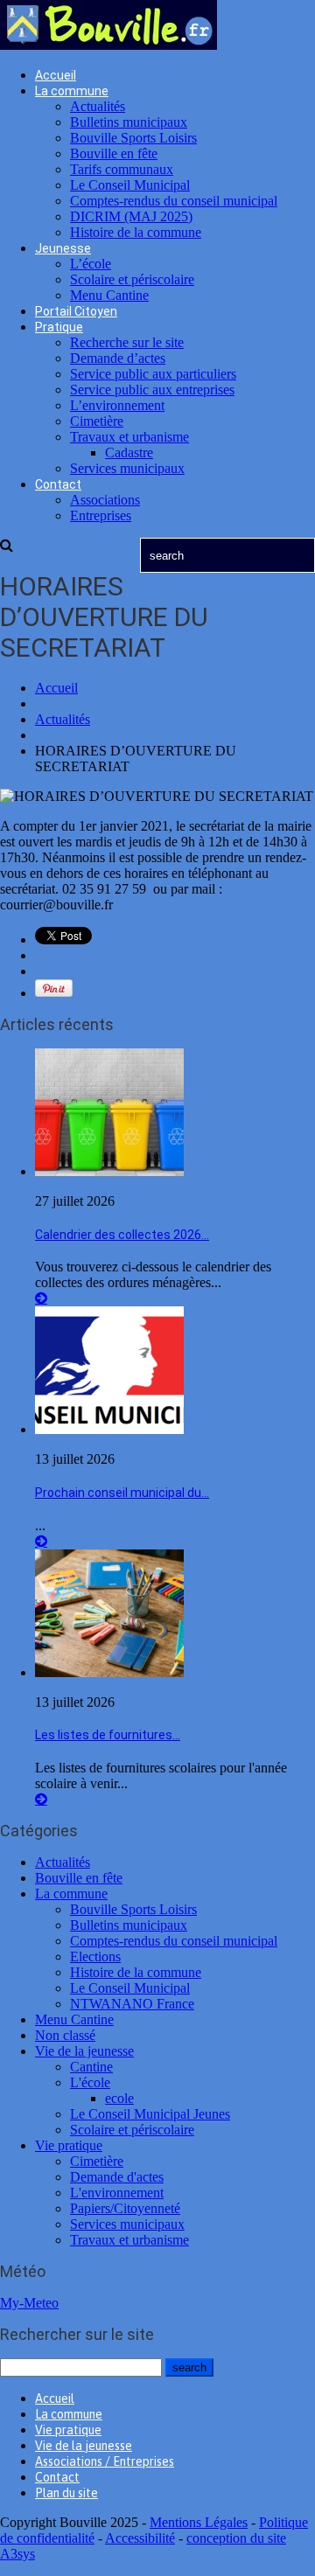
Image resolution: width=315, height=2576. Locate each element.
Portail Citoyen (76, 311)
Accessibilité (140, 2538)
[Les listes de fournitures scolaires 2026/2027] (109, 1672)
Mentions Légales (199, 2522)
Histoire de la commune (136, 232)
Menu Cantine (109, 295)
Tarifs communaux (122, 169)
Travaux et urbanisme (129, 437)
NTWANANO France (132, 2004)
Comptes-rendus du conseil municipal (174, 201)
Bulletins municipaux (129, 122)
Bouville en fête (114, 153)
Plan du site (66, 2493)
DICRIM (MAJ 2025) (131, 216)
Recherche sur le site (127, 342)
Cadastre (129, 453)
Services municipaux (127, 468)
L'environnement (117, 2193)
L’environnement (117, 405)
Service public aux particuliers (153, 374)
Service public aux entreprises (152, 390)
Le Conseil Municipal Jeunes (150, 2114)
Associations (105, 500)
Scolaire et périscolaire (132, 279)
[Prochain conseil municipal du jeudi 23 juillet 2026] (109, 1429)
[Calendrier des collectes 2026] (109, 1171)
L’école (91, 264)
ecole (119, 2098)
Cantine (91, 2067)
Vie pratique (69, 2145)
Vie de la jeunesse (84, 2051)
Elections (95, 1956)
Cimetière (97, 421)
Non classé (65, 2035)
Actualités (98, 106)
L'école (90, 2082)
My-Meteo (29, 2303)
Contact (58, 484)
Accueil (56, 75)
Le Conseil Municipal (130, 185)
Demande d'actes (117, 2177)
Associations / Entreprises (105, 2461)
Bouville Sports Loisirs (133, 138)
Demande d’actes (118, 358)
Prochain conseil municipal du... (122, 1493)
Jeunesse (63, 248)
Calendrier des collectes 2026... (122, 1235)
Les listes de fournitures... (108, 1735)
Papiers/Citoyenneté (125, 2208)
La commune (72, 91)
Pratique (59, 327)
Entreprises (101, 515)
